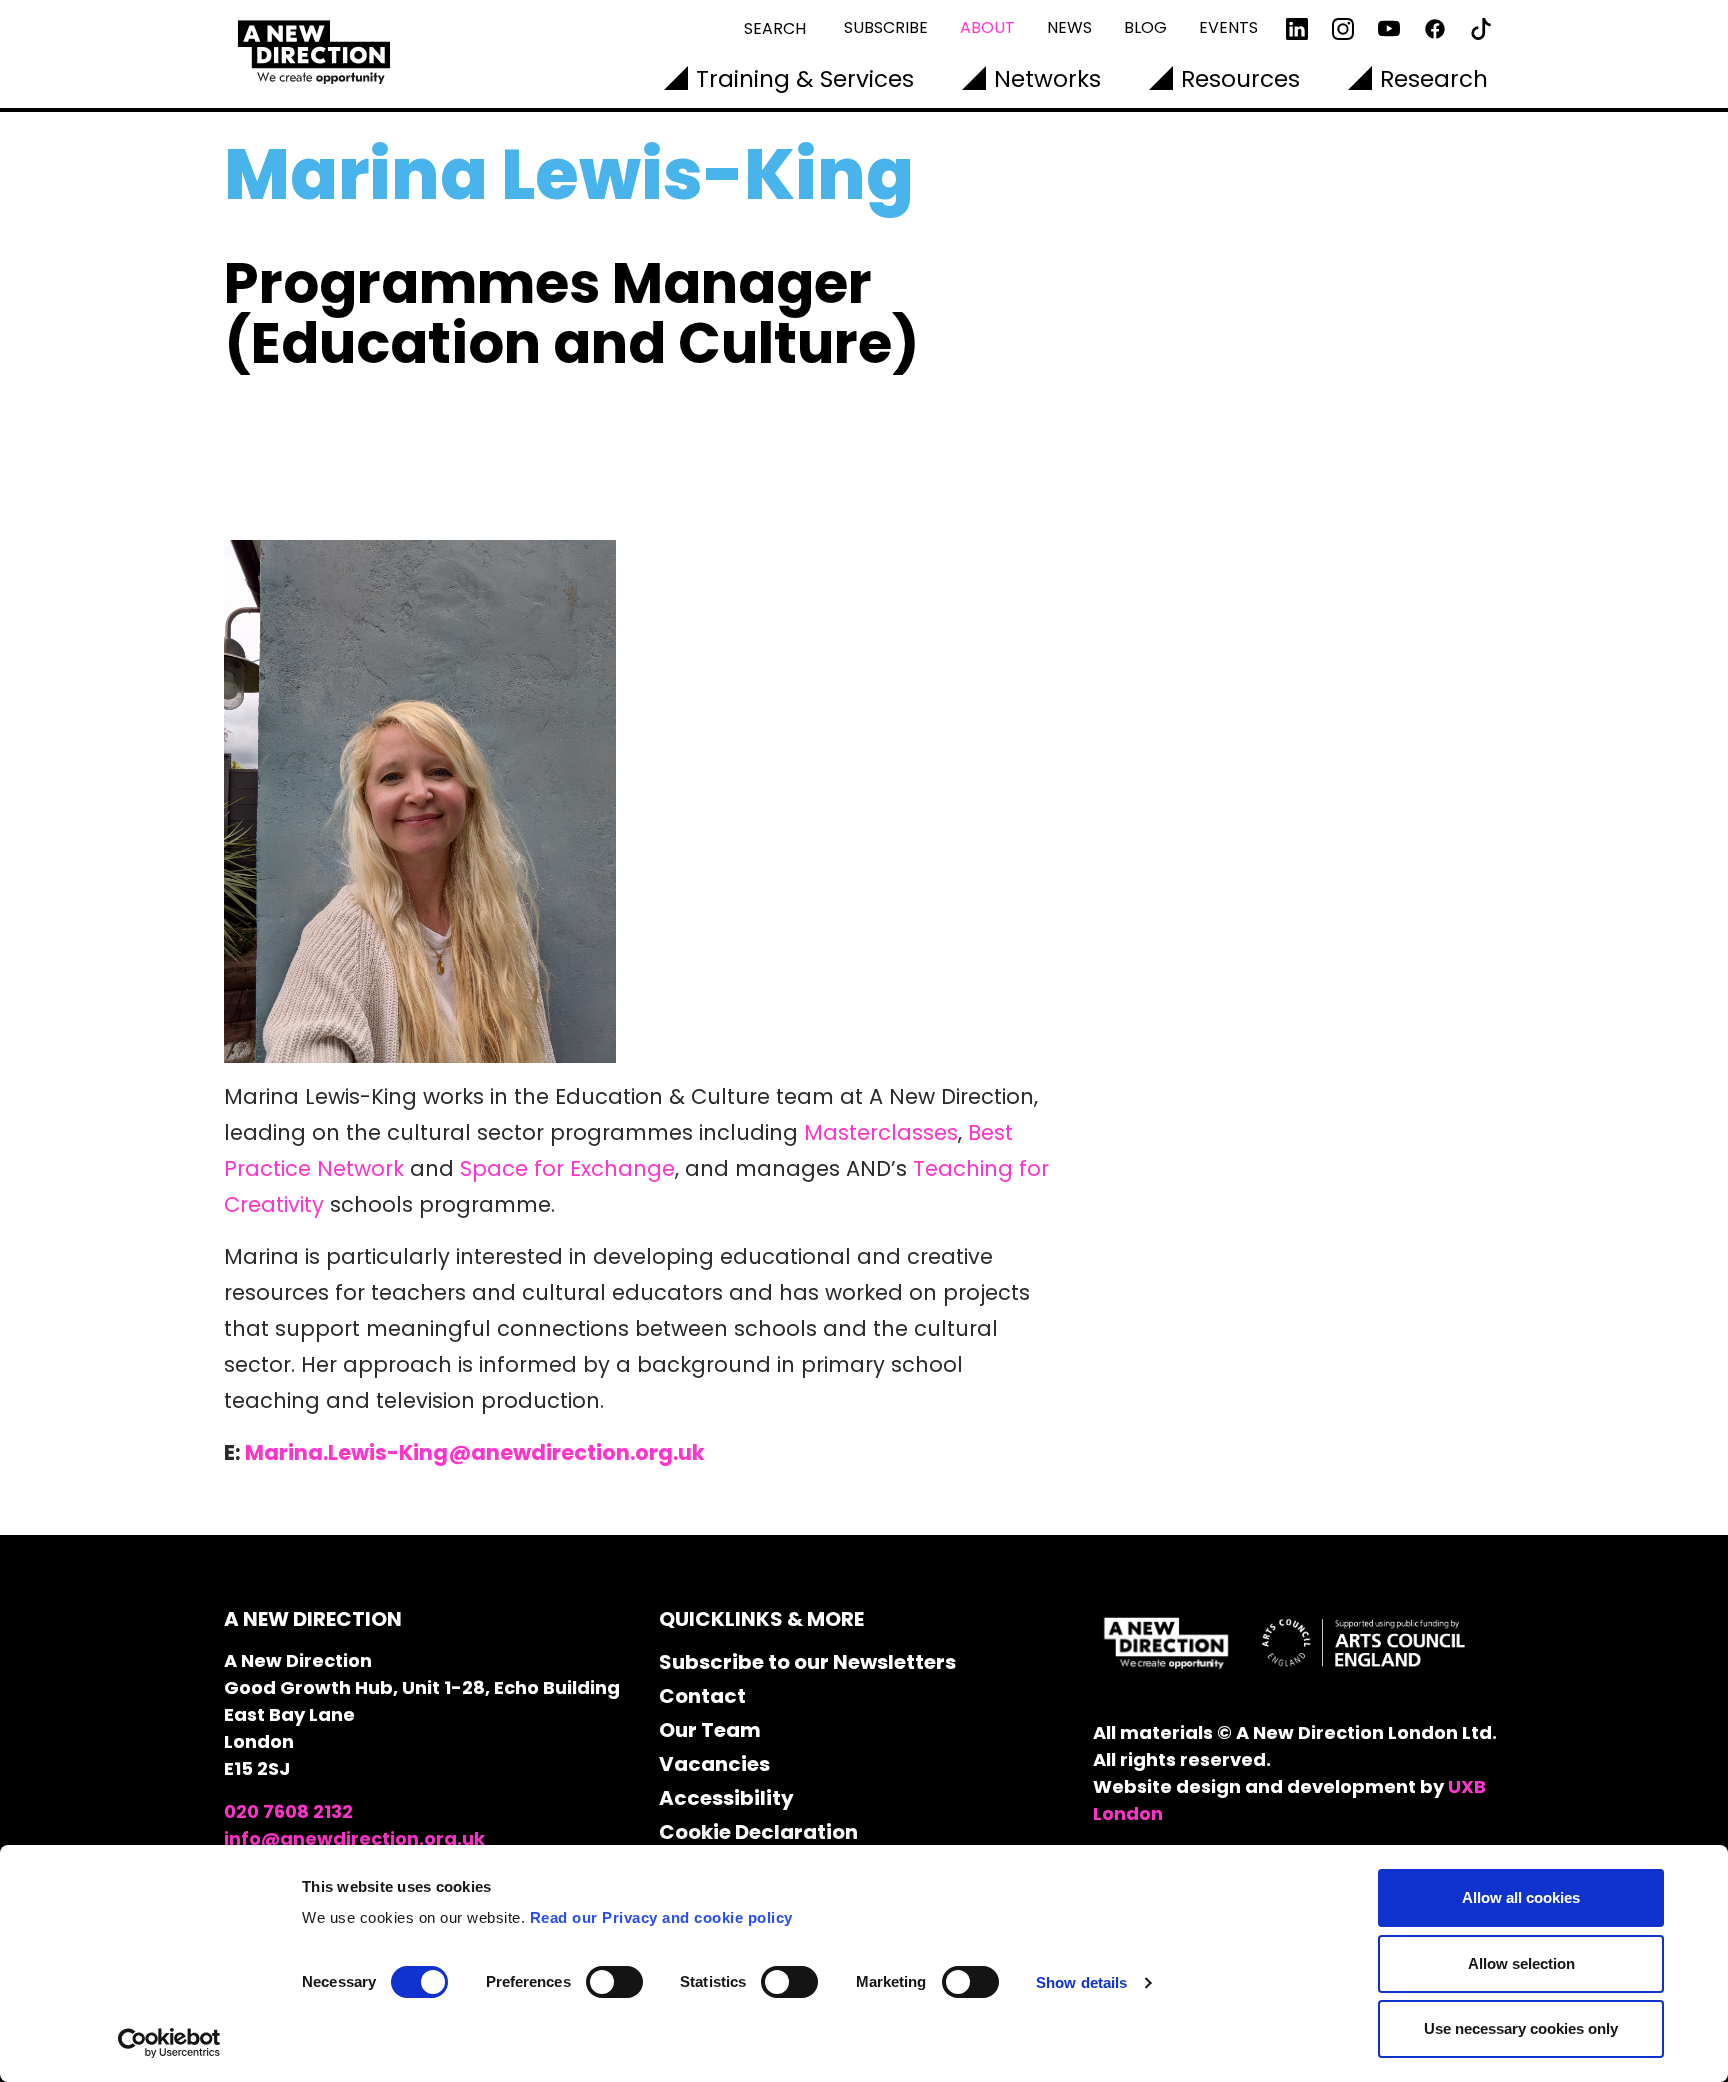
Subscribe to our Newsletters (807, 1662)
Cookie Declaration (758, 1832)
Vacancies (714, 1764)
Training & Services (805, 79)
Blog (1145, 27)
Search (775, 28)
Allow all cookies (1521, 1897)
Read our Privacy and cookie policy (661, 1917)
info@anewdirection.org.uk (354, 1838)
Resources (1240, 79)
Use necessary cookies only (1521, 2028)
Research (1434, 79)
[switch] (614, 1982)
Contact (702, 1696)
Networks (1047, 79)
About (987, 27)
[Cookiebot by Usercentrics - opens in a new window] (169, 2043)
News (1069, 27)
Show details (1081, 1982)
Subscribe (886, 27)
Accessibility (726, 1798)
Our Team (710, 1730)
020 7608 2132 (288, 1811)
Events (1228, 27)
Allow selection (1521, 1963)
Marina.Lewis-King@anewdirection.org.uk (475, 1452)
